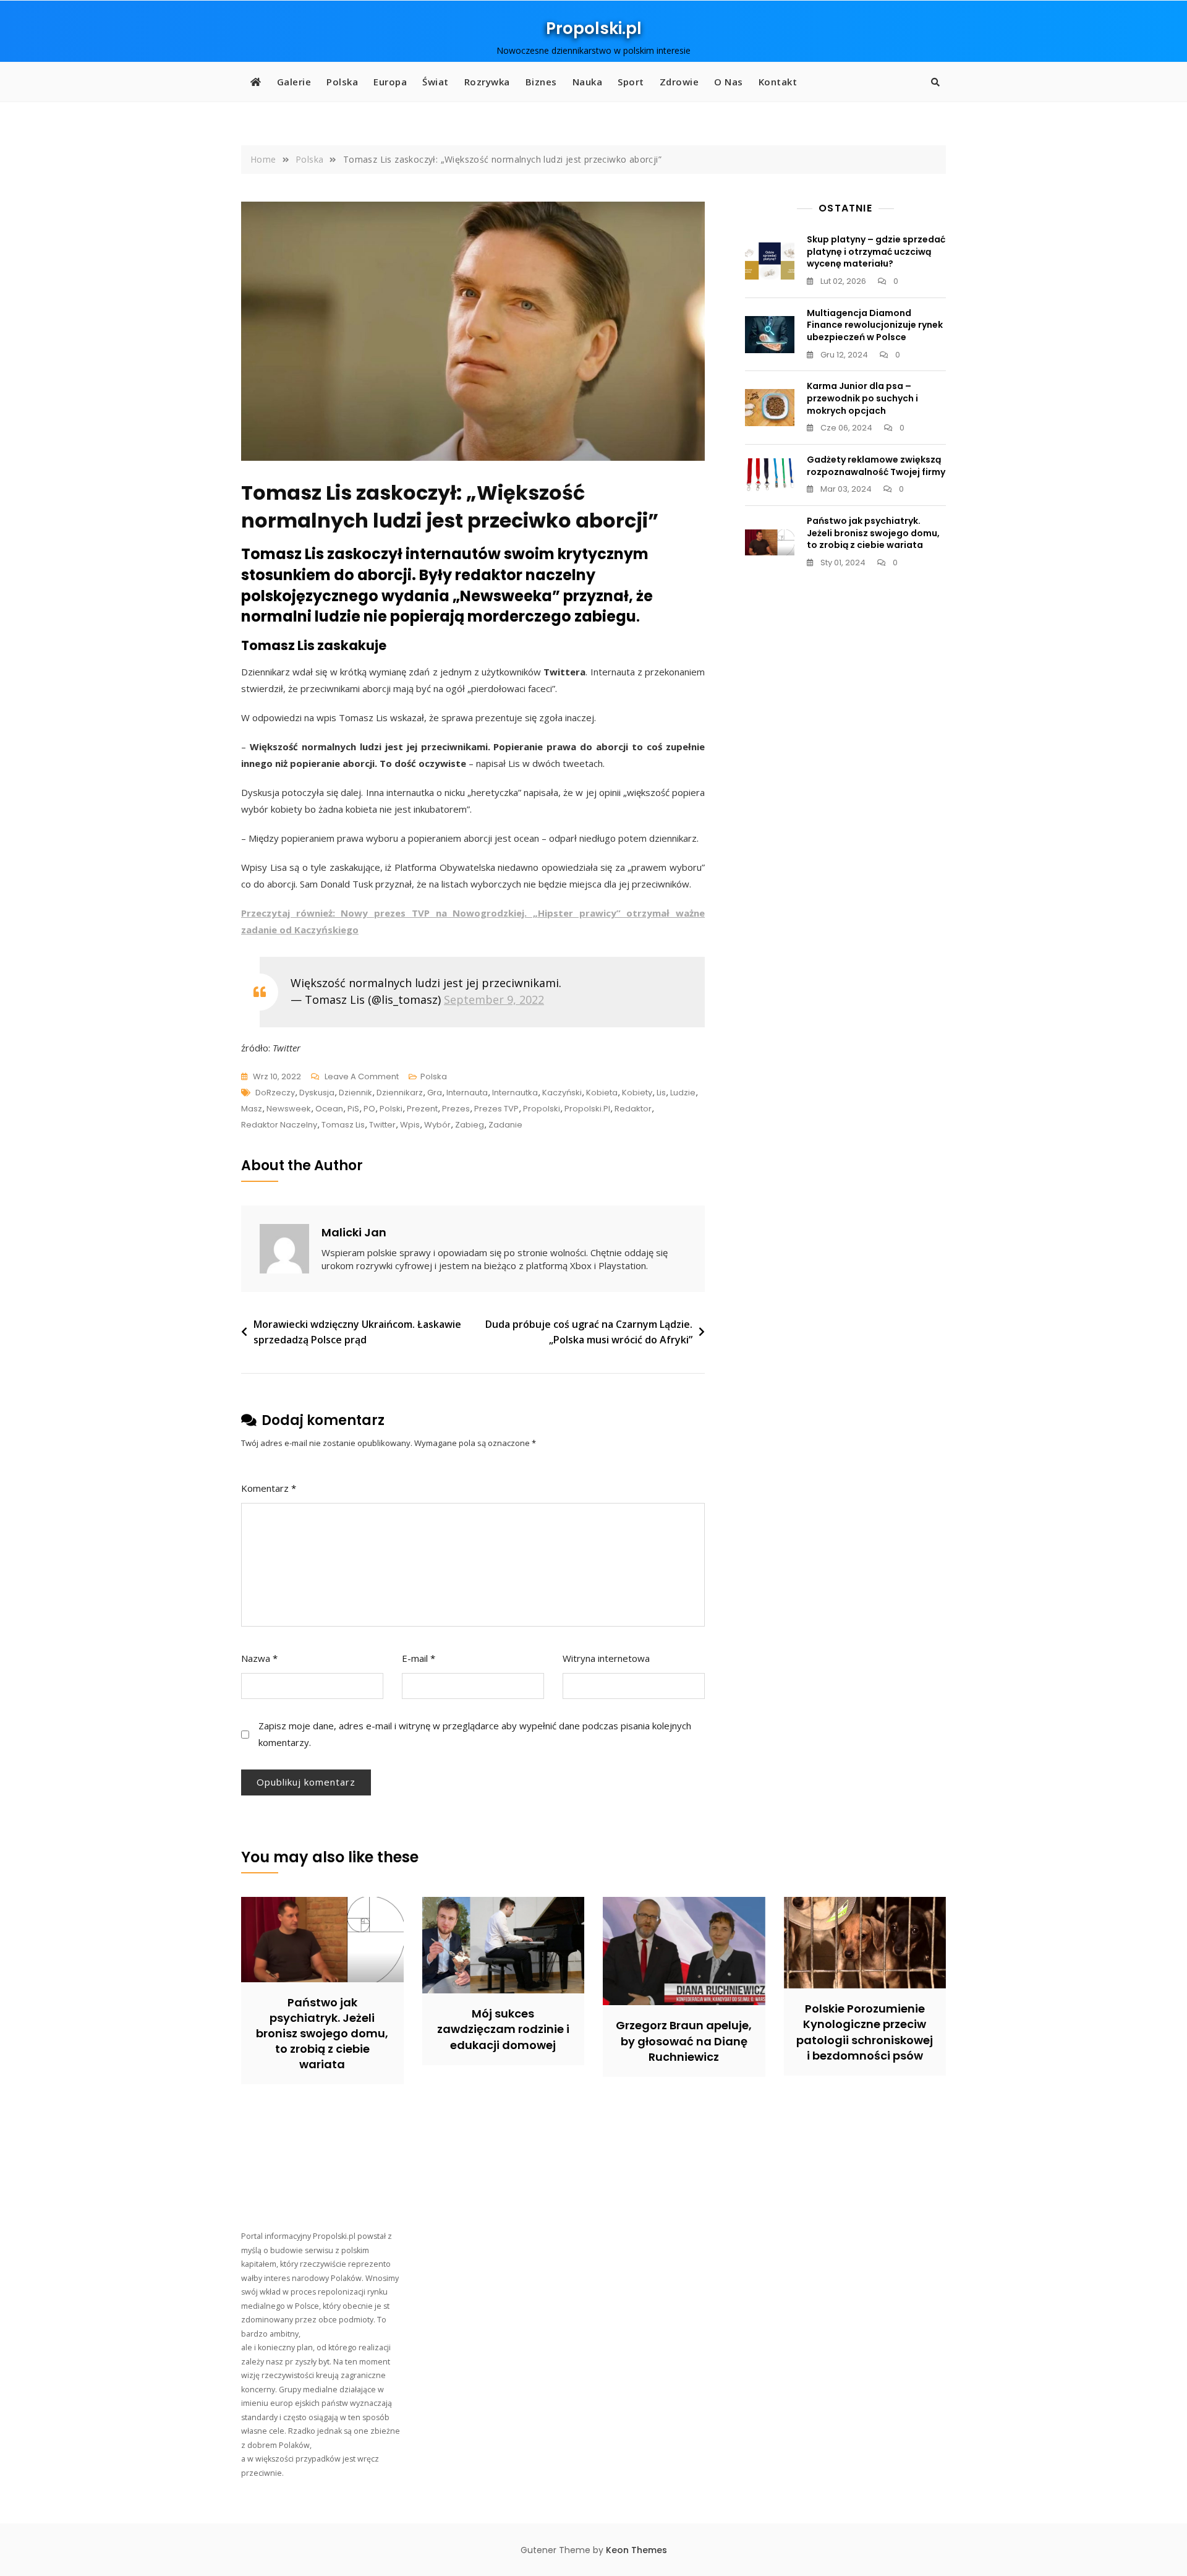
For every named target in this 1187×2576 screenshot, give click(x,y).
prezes (456, 1109)
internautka (515, 1093)
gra (435, 1093)
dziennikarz (400, 1093)
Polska (342, 82)
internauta (467, 1093)
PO (369, 1109)
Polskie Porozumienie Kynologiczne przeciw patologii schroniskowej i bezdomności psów (865, 2032)
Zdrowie (679, 82)
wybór (437, 1125)
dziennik (355, 1093)
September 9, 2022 (494, 999)
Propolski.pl (594, 28)
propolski (542, 1109)
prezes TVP (496, 1109)
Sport (631, 82)
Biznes (541, 82)
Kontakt (778, 82)
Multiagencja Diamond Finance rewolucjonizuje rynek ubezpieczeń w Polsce (875, 325)
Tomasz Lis (343, 1125)
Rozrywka (487, 82)
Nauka (588, 82)
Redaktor (633, 1109)
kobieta (602, 1093)
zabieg (470, 1125)
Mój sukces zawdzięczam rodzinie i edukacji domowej (503, 2029)
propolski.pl (587, 1109)
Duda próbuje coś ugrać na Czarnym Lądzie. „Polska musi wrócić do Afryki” (589, 1332)
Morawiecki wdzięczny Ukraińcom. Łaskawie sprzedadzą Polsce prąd (357, 1332)
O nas (729, 82)
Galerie (294, 82)
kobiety (637, 1093)
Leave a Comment (362, 1077)
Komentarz (269, 1488)
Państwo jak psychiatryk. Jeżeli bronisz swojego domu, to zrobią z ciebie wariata (873, 533)
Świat (436, 82)
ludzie (683, 1093)
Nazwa (259, 1658)
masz (252, 1109)
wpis (410, 1125)
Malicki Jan (354, 1232)
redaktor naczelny (279, 1125)
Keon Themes (636, 2550)
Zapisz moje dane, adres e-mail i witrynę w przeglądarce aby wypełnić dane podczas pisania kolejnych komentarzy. (475, 1734)
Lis (661, 1093)
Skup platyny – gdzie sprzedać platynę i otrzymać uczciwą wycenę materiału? (876, 251)
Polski (391, 1109)
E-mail (419, 1658)
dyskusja (317, 1093)
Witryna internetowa (606, 1658)
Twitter (382, 1125)
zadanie (505, 1125)
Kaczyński (562, 1093)
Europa (390, 82)
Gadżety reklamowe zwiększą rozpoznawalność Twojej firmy (876, 466)
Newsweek (289, 1109)
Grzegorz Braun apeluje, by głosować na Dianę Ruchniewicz (684, 2041)
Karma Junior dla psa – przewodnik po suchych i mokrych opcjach (862, 398)
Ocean (329, 1109)
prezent (422, 1109)
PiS (353, 1109)
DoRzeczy (275, 1093)
